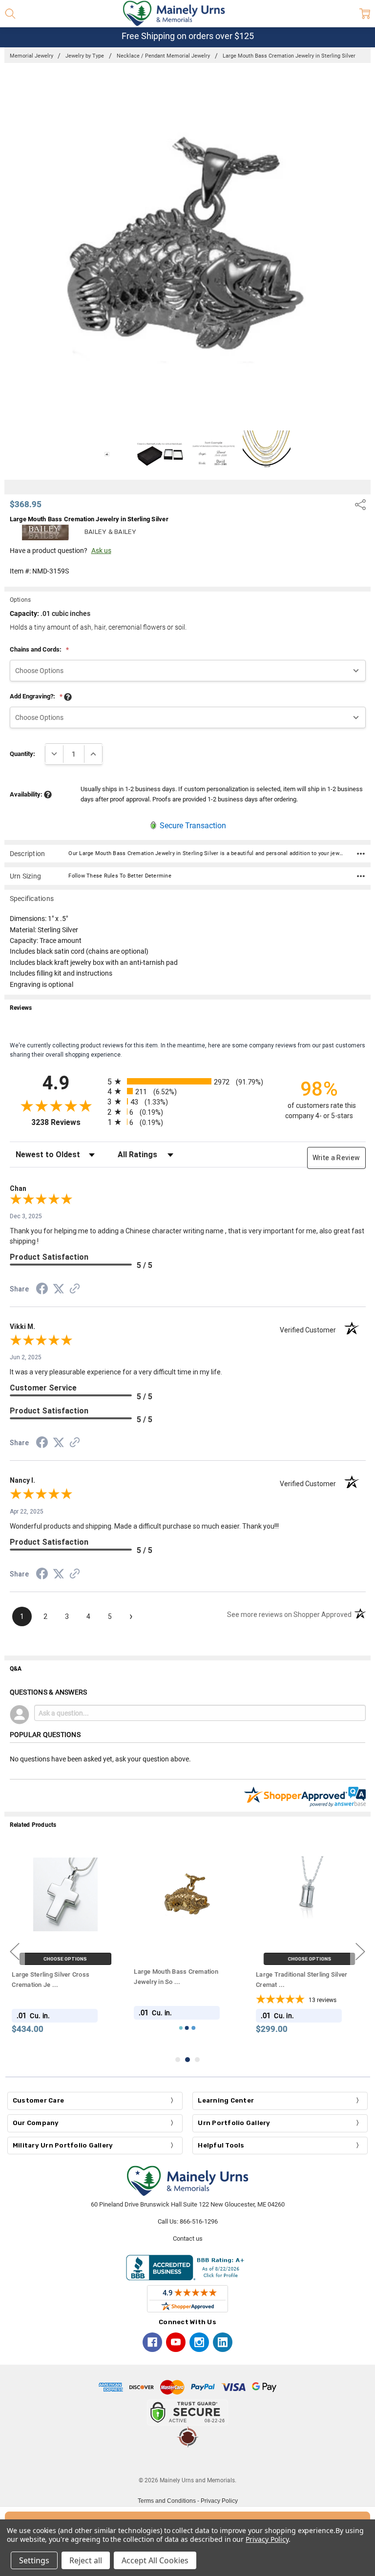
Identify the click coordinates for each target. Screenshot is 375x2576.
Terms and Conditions (167, 2501)
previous (15, 1952)
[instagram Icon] (199, 2342)
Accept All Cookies (155, 2560)
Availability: (27, 794)
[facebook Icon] (152, 2342)
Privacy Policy (219, 2501)
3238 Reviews (67, 1122)
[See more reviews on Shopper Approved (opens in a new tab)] (75, 1290)
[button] (187, 2462)
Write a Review (336, 1158)
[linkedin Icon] (223, 2342)
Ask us (101, 551)
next (360, 1952)
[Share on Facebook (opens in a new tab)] (42, 1290)
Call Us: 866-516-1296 (188, 2221)
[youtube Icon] (176, 2342)
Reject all (86, 2560)
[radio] (188, 1081)
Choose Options (66, 1959)
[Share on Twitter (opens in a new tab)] (59, 1289)
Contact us (188, 2239)
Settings (34, 2560)
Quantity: (22, 754)
